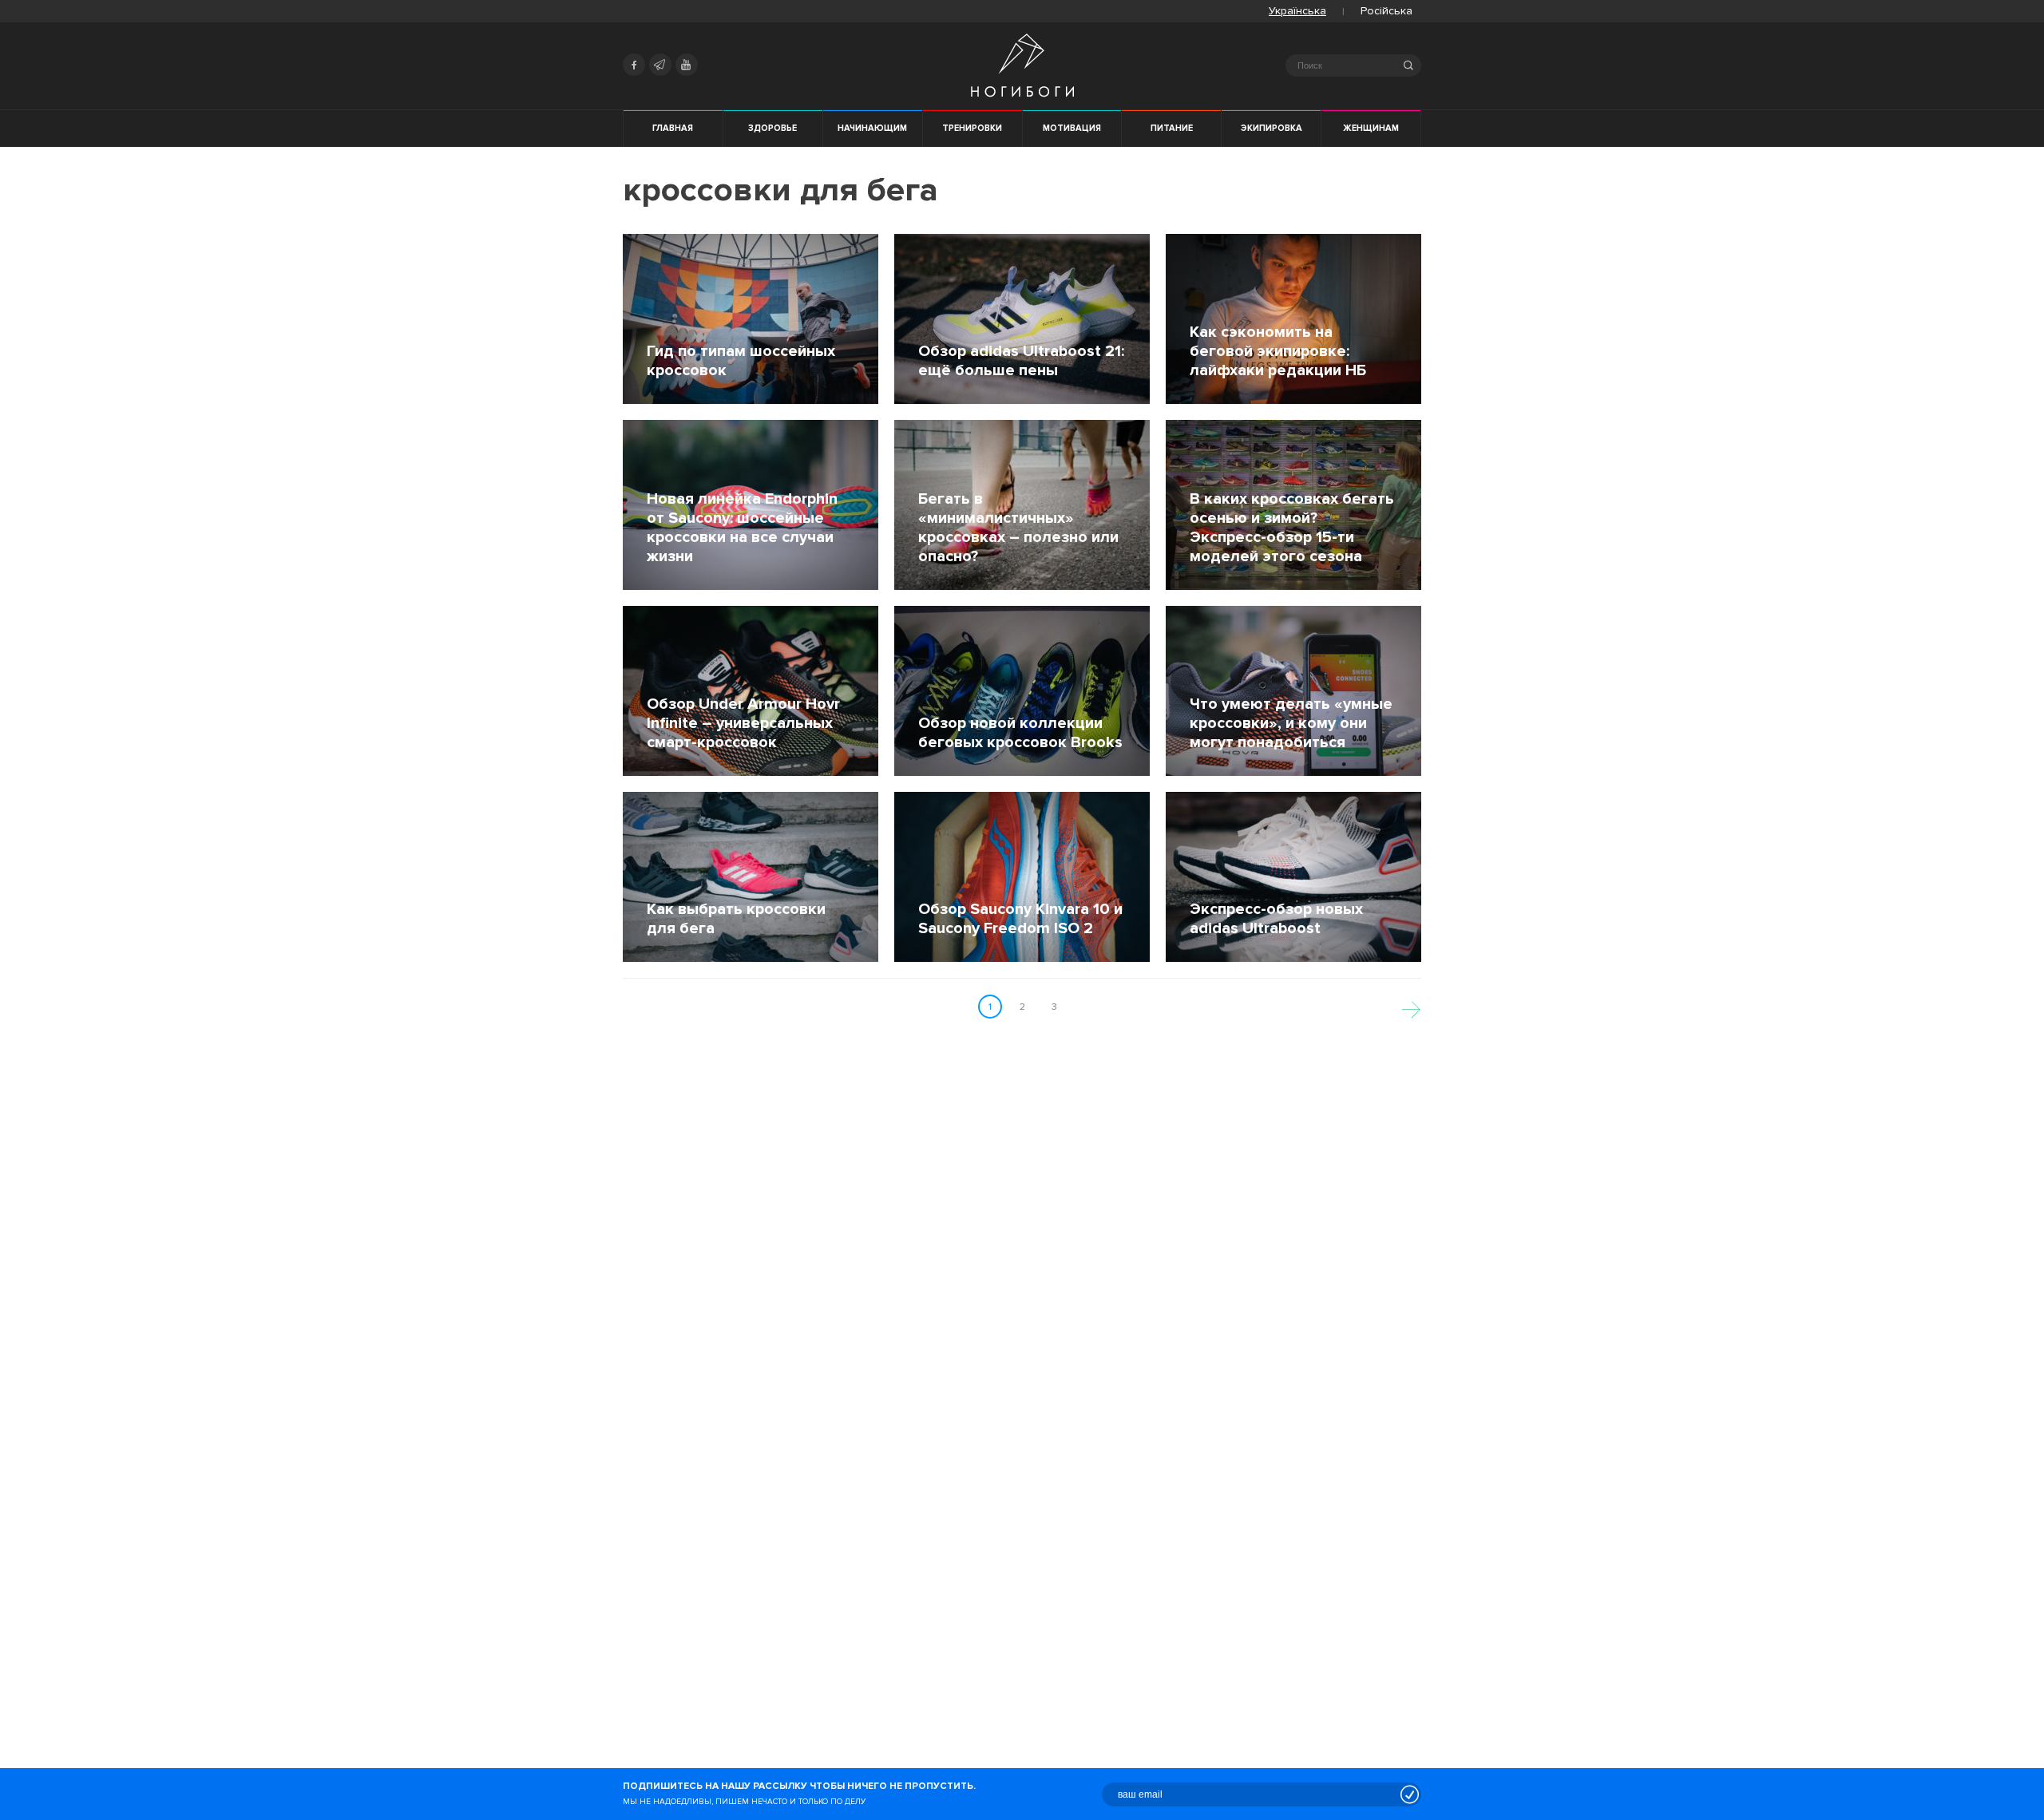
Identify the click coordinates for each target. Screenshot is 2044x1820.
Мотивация (1072, 128)
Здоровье (772, 128)
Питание (1172, 128)
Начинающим (872, 128)
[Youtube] (687, 65)
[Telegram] (660, 65)
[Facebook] (634, 65)
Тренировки (972, 128)
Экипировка (1272, 128)
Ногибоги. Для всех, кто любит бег (1022, 65)
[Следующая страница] (1411, 1007)
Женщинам (1371, 128)
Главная (673, 128)
